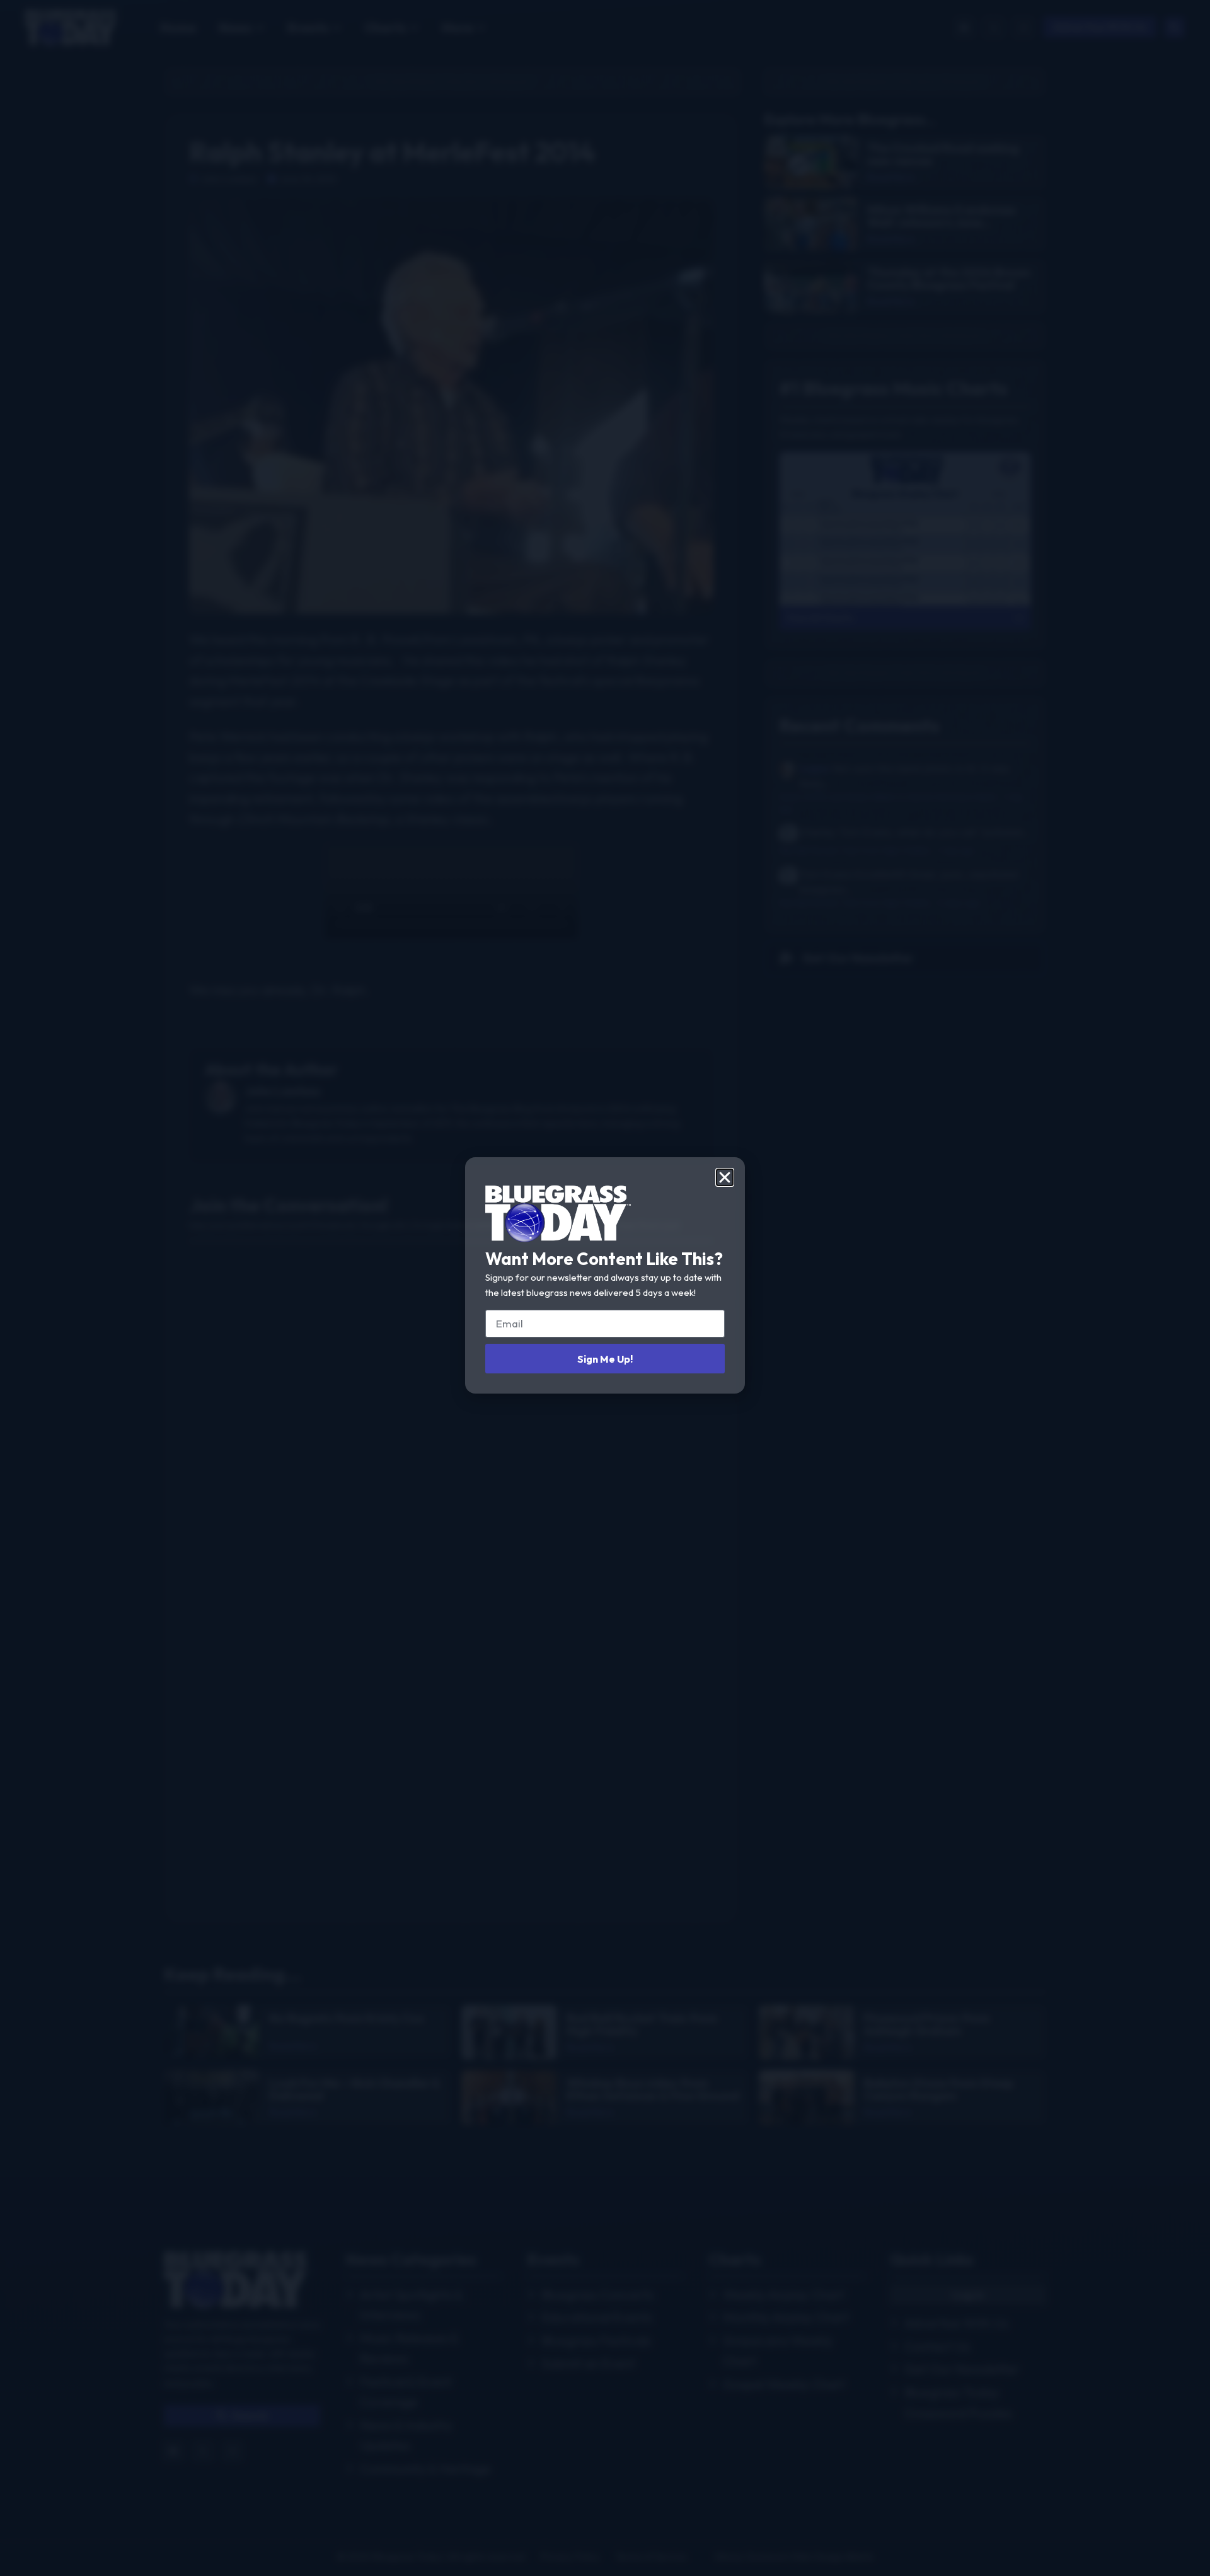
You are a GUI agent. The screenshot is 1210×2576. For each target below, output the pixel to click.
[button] (725, 1177)
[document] (605, 1288)
